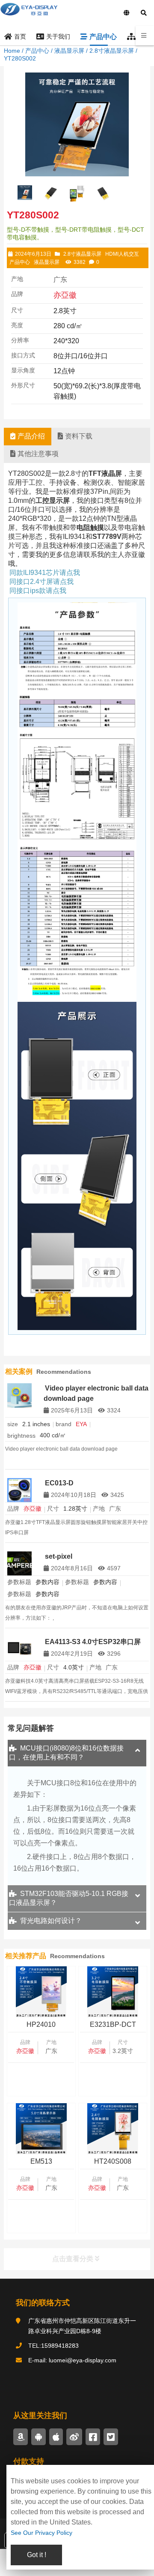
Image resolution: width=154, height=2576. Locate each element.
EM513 (41, 2161)
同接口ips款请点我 (38, 591)
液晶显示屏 (69, 51)
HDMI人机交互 (122, 254)
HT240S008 (113, 2161)
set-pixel (59, 1556)
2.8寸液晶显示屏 (112, 51)
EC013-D (59, 1483)
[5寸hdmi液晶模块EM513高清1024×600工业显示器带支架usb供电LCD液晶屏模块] (41, 2129)
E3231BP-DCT (113, 2024)
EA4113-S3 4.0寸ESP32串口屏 (93, 1642)
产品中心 (37, 51)
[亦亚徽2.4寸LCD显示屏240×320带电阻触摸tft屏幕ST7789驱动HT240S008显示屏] (113, 2129)
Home (12, 51)
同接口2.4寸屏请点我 (41, 582)
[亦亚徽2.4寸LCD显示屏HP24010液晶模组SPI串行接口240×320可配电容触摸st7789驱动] (41, 1992)
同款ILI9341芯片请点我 (45, 573)
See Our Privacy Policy (41, 2533)
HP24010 (41, 2024)
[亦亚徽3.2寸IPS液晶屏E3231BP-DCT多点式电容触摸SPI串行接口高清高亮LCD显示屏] (113, 1992)
